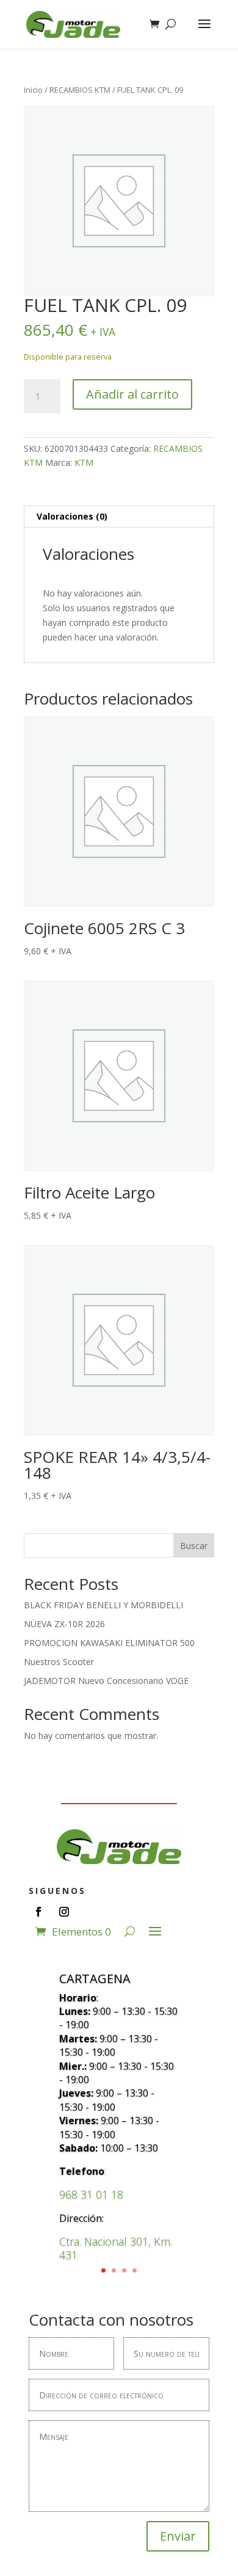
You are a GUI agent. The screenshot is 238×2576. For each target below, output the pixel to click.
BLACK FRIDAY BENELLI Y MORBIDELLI (103, 1605)
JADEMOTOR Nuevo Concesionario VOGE (106, 1681)
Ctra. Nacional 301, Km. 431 (116, 2248)
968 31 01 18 (91, 2194)
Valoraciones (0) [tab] (72, 516)
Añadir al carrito (132, 394)
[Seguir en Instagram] (64, 1912)
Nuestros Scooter (59, 1662)
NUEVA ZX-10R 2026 (64, 1624)
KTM (84, 463)
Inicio (33, 90)
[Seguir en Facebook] (38, 1912)
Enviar (178, 2536)
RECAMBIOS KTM (80, 90)
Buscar (194, 1546)
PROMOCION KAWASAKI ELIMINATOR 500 (109, 1643)
